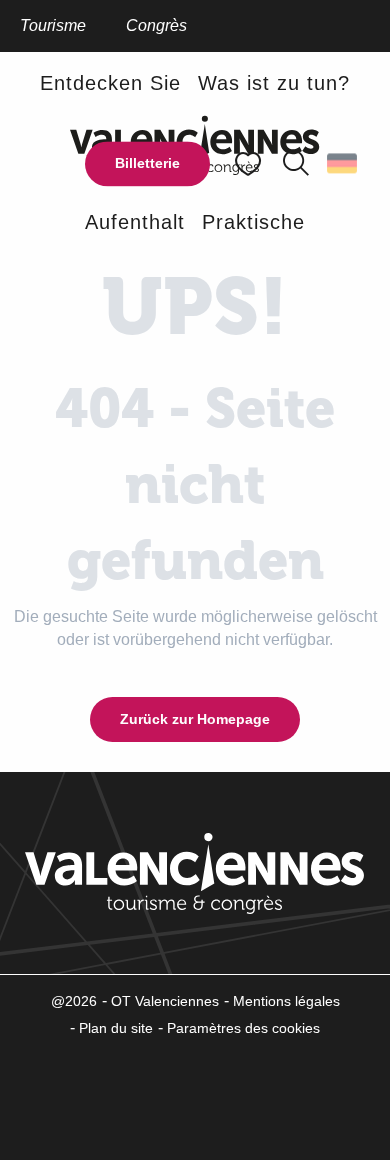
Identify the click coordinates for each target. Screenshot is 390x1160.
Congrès (156, 25)
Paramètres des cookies (243, 1028)
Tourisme (53, 25)
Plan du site (116, 1028)
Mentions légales (286, 1001)
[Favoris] (250, 163)
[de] (343, 164)
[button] (296, 164)
